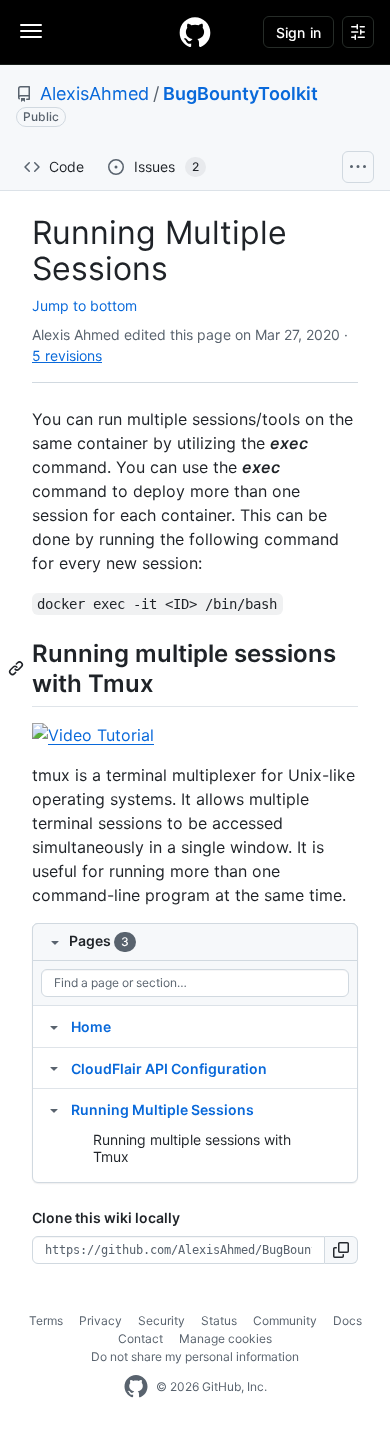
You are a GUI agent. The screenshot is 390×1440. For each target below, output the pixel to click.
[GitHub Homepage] (136, 1387)
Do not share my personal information (195, 1356)
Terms (46, 1320)
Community (285, 1320)
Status (219, 1320)
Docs (347, 1320)
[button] (341, 1250)
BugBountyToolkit (240, 93)
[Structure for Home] (54, 1026)
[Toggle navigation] (31, 31)
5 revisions (67, 355)
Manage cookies (225, 1338)
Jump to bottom (84, 305)
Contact (140, 1338)
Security (161, 1320)
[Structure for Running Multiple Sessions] (54, 1109)
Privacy (100, 1320)
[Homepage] (195, 32)
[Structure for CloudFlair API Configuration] (54, 1068)
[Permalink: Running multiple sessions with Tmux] (18, 668)
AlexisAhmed (94, 93)
